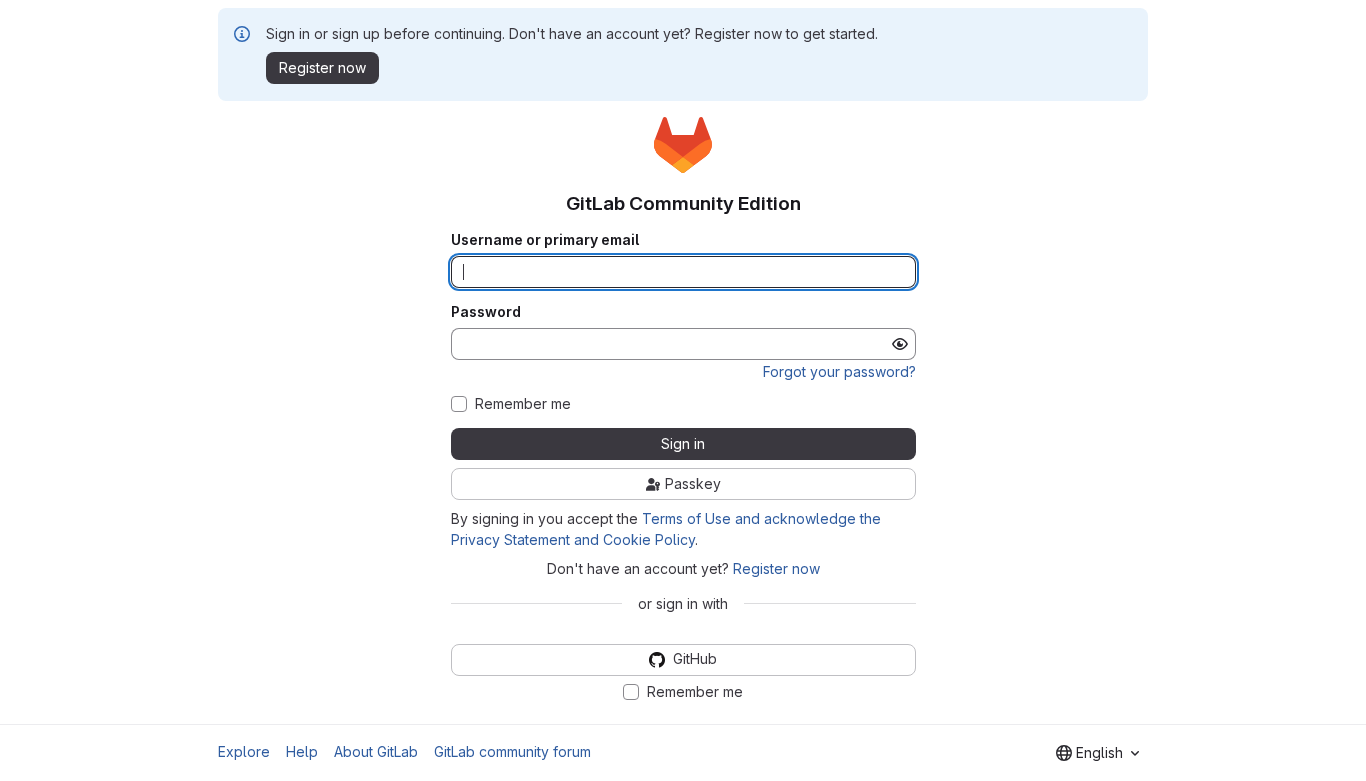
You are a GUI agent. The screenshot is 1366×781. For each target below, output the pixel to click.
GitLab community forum (512, 751)
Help (302, 751)
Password (486, 312)
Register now (776, 568)
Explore (244, 751)
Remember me (523, 404)
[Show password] (900, 344)
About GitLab (376, 751)
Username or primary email (545, 240)
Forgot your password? (839, 371)
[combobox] (1097, 753)
